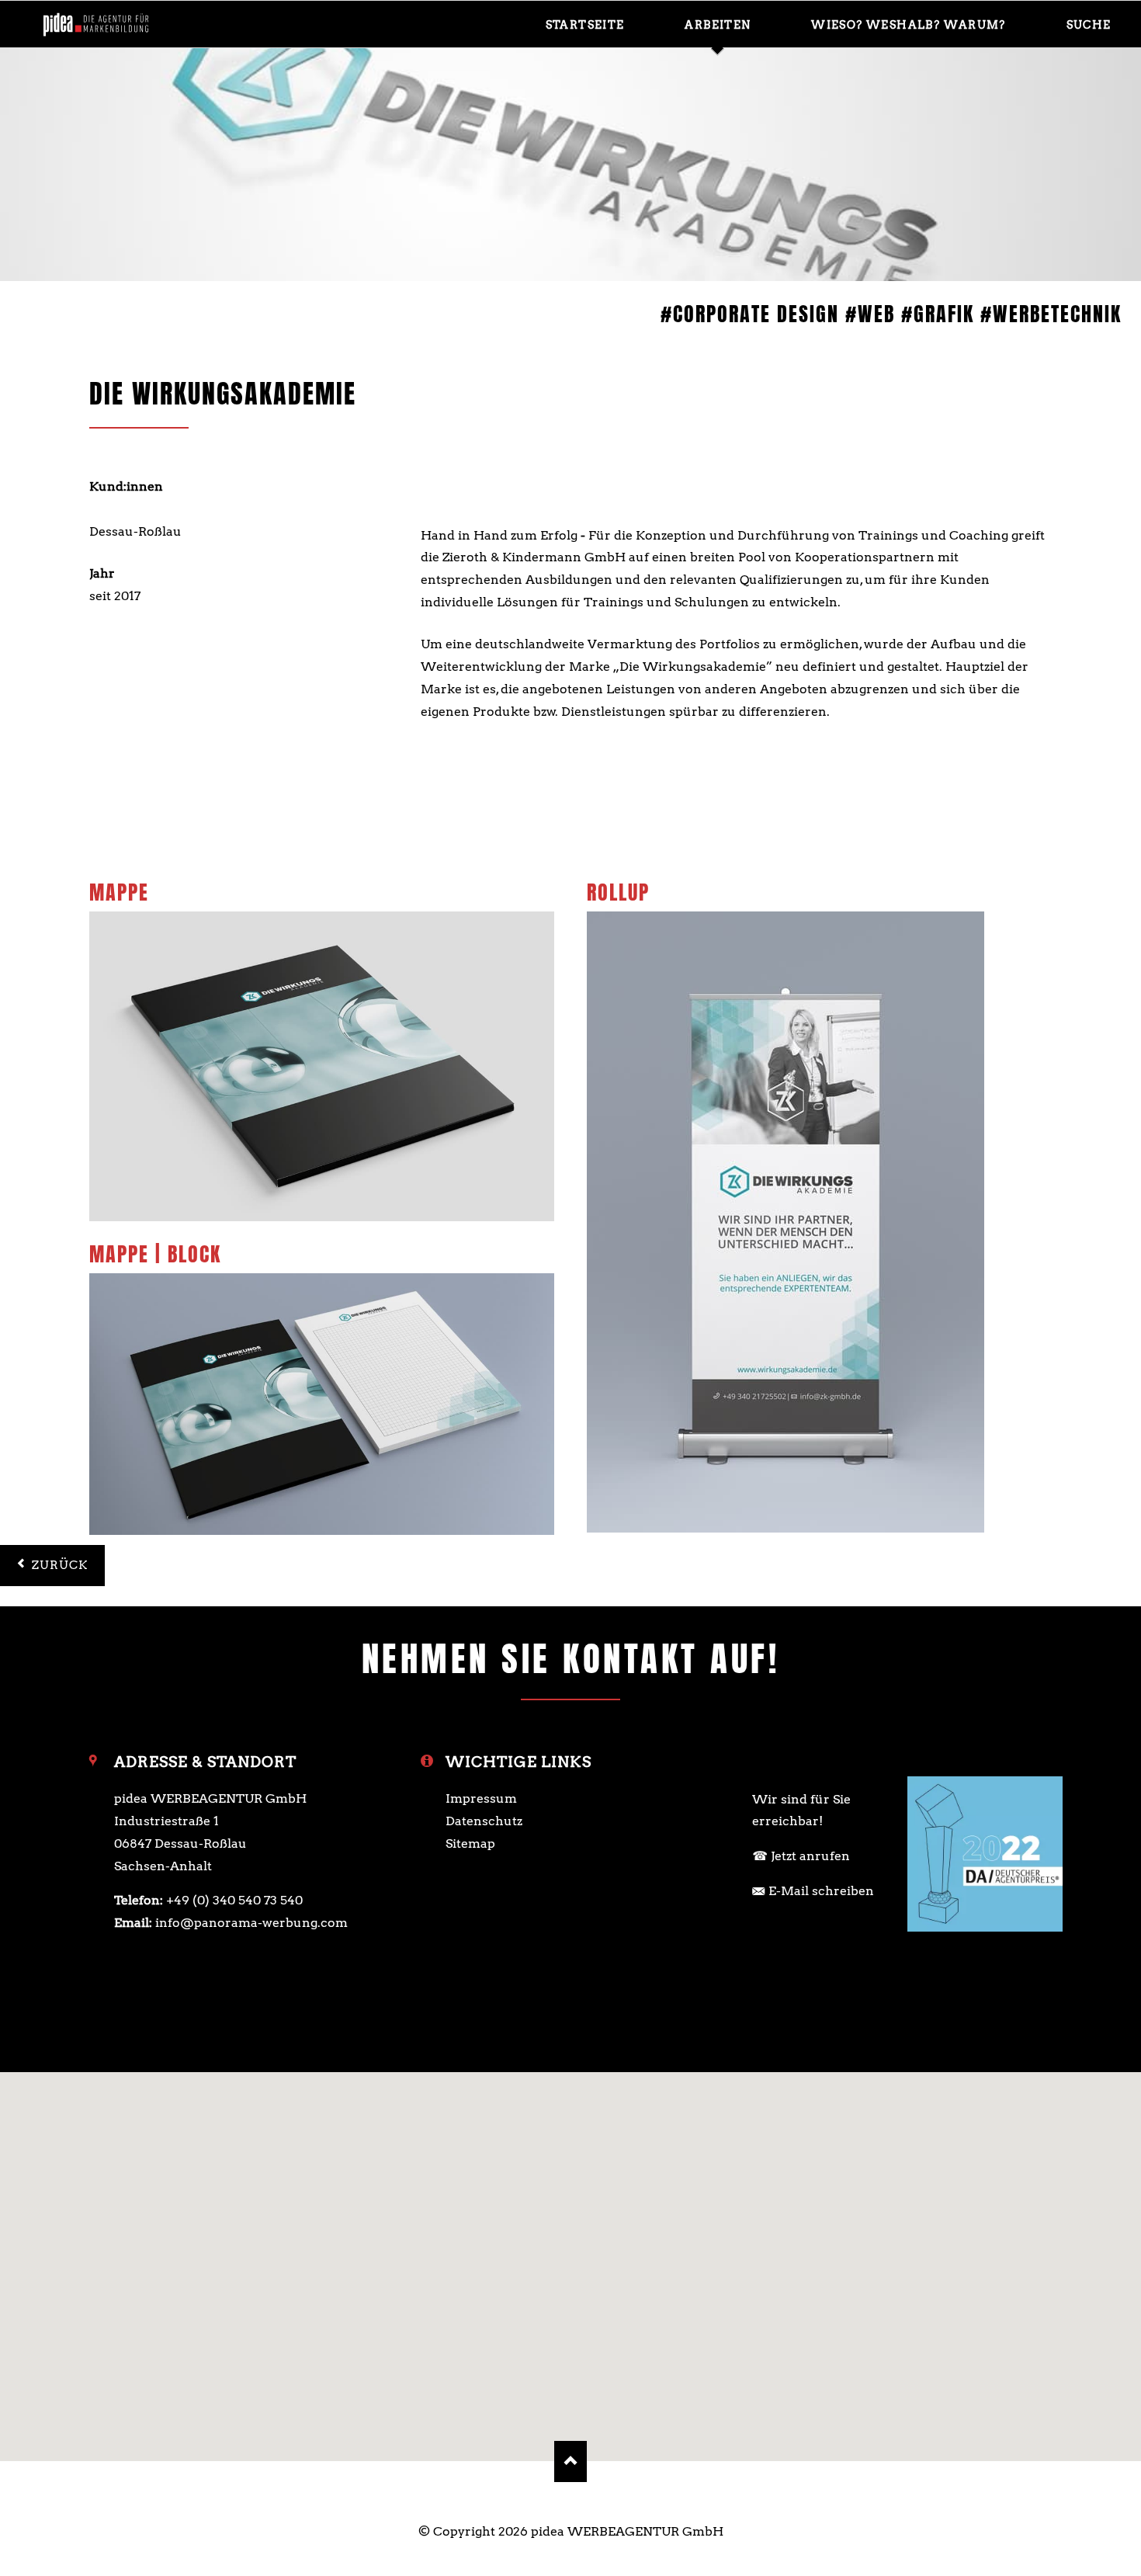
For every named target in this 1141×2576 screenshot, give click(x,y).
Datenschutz (484, 1821)
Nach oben (571, 2461)
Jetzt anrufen (810, 1856)
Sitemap (470, 1843)
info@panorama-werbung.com (251, 1923)
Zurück (60, 1565)
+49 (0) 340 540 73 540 (234, 1900)
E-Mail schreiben (821, 1891)
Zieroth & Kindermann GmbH (181, 509)
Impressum (481, 1798)
